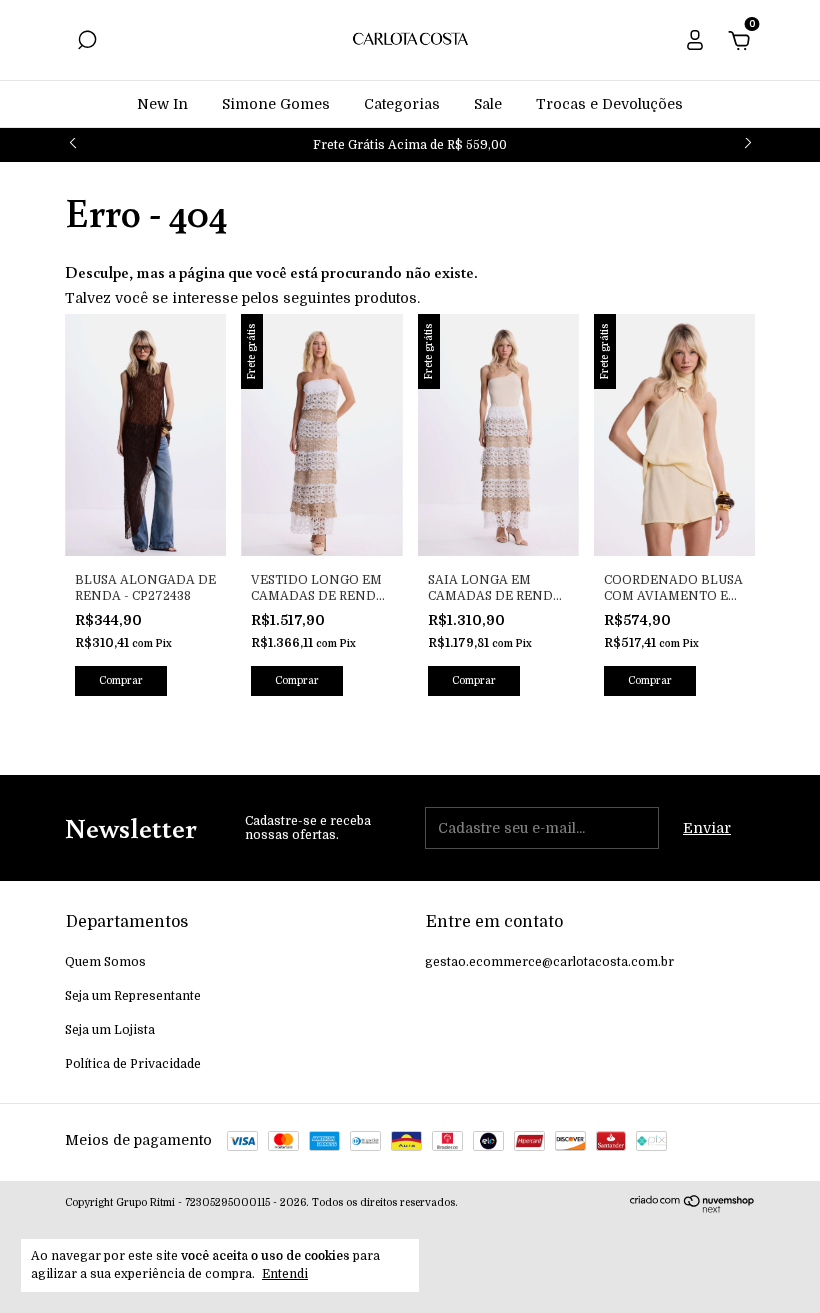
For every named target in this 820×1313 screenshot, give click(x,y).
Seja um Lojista (110, 1030)
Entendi (285, 1274)
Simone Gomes (276, 104)
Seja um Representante (133, 996)
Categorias (402, 104)
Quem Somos (105, 962)
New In (162, 104)
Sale (488, 104)
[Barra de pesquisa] (87, 43)
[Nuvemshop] (692, 1208)
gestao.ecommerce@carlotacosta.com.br (549, 962)
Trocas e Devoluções (609, 104)
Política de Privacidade (133, 1064)
